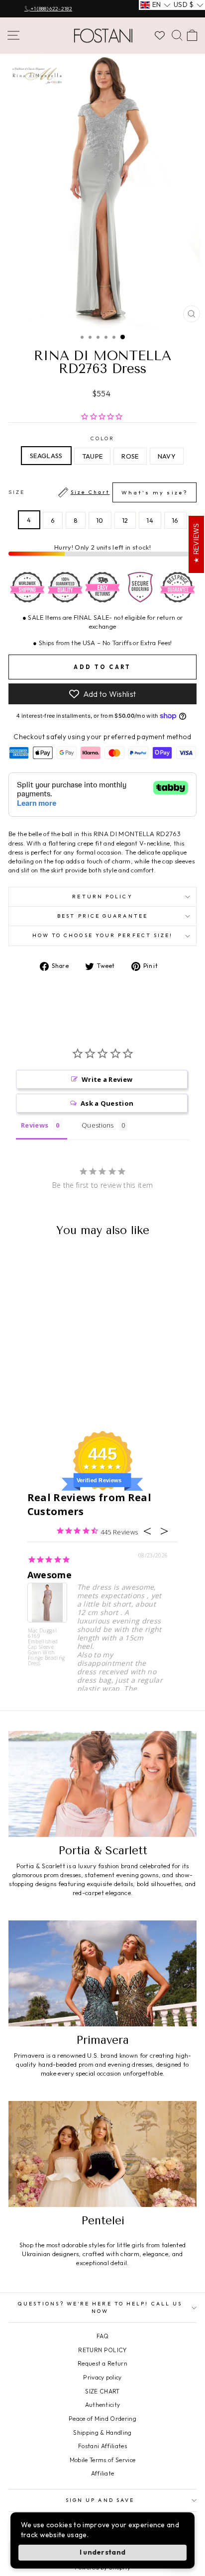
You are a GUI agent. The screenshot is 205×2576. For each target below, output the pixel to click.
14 (150, 520)
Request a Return (102, 2363)
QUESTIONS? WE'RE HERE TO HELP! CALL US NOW (100, 2307)
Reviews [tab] (35, 1125)
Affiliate (103, 2473)
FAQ (102, 2336)
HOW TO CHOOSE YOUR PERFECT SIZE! (103, 935)
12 (125, 520)
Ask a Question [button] (107, 1103)
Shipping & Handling (102, 2433)
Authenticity (103, 2405)
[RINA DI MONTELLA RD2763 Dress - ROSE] (50, 1397)
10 (100, 520)
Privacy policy (102, 2377)
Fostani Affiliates (102, 2446)
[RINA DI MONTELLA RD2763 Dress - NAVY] (61, 1397)
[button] (155, 5)
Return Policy (102, 897)
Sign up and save (100, 2500)
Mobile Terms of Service (102, 2460)
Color (102, 438)
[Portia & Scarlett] (102, 1784)
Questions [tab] (98, 1125)
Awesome (50, 1575)
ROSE (130, 456)
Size (98, 493)
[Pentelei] (102, 2154)
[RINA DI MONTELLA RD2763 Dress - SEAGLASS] (27, 1397)
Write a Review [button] (107, 1079)
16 (175, 520)
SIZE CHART (102, 2391)
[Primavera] (102, 1973)
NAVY (167, 456)
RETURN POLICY (102, 2350)
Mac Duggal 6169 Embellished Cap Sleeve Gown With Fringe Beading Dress (47, 1647)
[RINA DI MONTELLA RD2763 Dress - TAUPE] (39, 1397)
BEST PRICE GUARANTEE (102, 916)
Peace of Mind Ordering (102, 2419)
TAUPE (93, 456)
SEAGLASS (46, 456)
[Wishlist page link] (160, 35)
